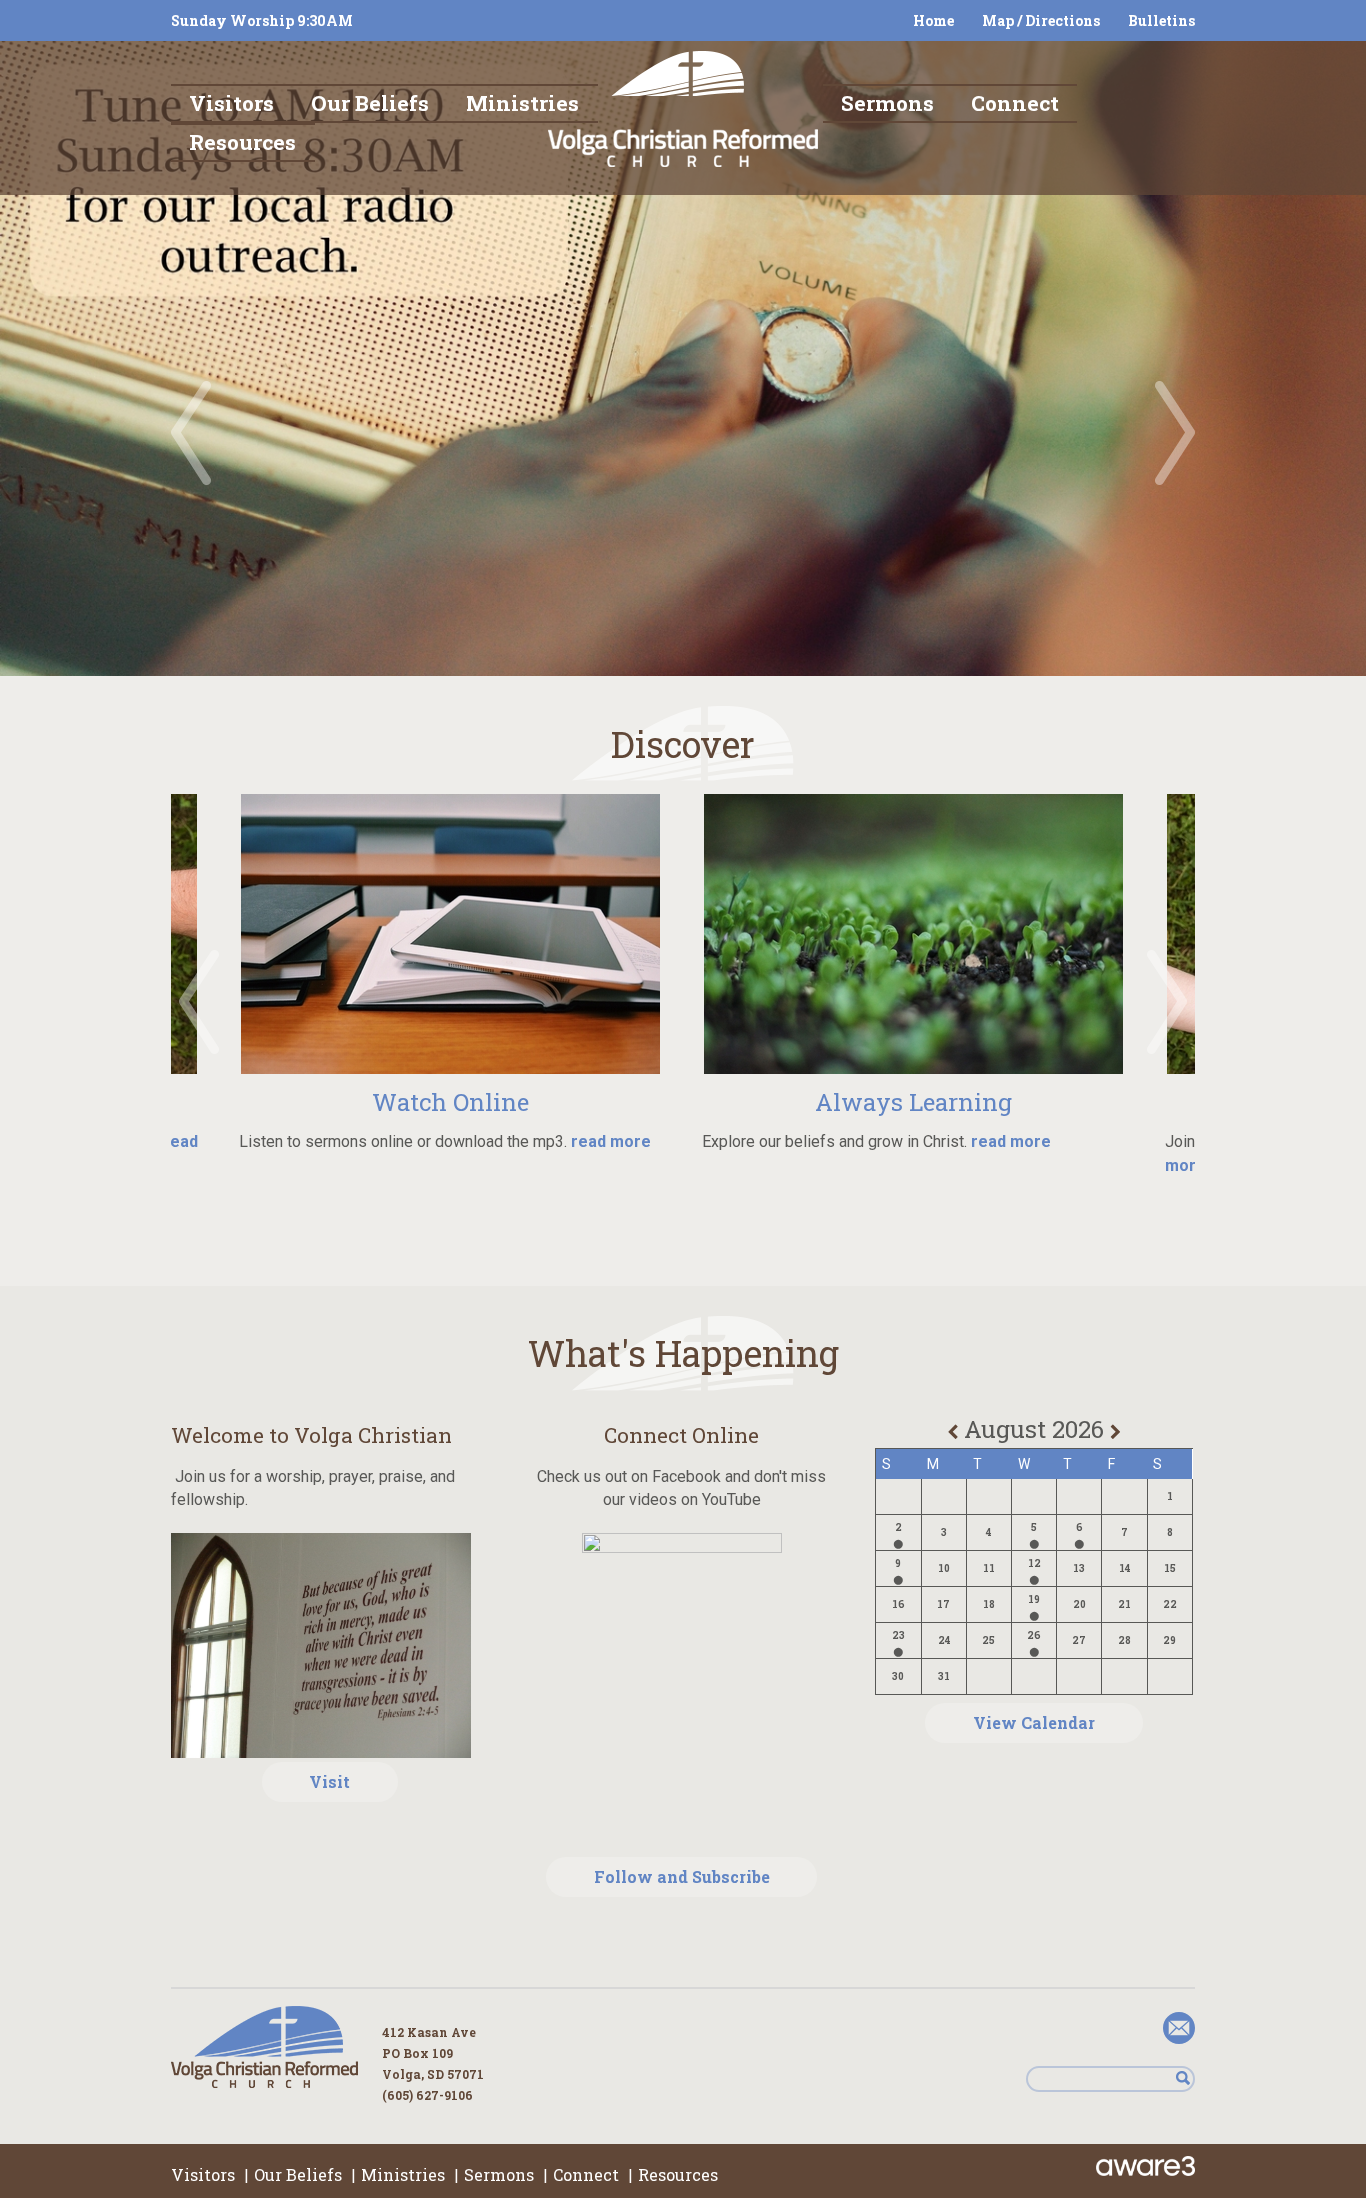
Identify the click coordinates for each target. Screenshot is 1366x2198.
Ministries (914, 1102)
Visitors (203, 2174)
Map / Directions (1041, 20)
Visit (329, 1781)
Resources (678, 2174)
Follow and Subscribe (682, 1876)
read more (546, 1141)
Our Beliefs (298, 2174)
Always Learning (450, 1102)
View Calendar (1034, 1722)
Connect (586, 2174)
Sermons (499, 2174)
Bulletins (1161, 20)
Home (933, 20)
